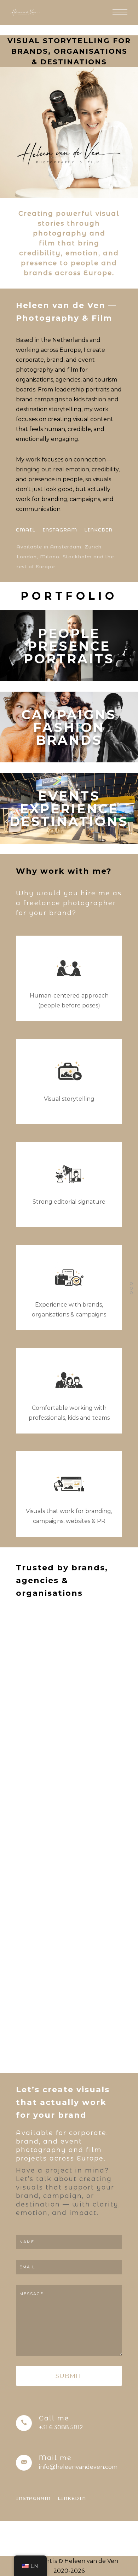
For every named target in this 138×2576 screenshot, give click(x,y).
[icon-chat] (69, 1072)
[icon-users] (69, 969)
